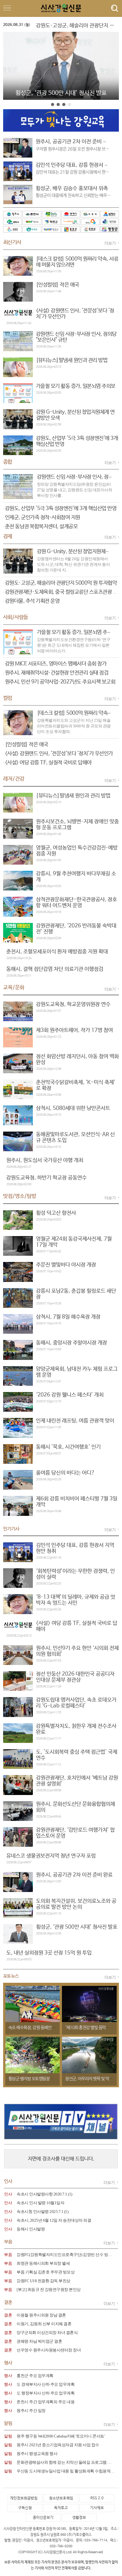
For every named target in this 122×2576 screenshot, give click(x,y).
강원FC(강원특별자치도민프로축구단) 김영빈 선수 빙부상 (66, 2255)
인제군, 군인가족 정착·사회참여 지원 (43, 518)
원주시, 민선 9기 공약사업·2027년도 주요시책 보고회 (60, 682)
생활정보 (79, 2518)
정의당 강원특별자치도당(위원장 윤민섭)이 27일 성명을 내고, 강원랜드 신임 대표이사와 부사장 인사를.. (75, 490)
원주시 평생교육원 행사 (37, 2454)
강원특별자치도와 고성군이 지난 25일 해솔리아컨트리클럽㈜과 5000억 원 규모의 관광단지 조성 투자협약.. (74, 726)
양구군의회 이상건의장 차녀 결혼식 (47, 2333)
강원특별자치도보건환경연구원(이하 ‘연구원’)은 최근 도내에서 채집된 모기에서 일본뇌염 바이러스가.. (74, 645)
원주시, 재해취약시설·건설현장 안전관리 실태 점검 (57, 673)
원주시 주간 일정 (31, 2411)
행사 (8, 2376)
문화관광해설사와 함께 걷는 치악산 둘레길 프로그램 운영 (66, 2462)
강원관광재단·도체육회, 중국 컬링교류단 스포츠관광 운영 (64, 592)
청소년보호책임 (61, 2498)
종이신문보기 (43, 2518)
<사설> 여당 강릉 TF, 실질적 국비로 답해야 (48, 763)
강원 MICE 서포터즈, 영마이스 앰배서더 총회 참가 (56, 664)
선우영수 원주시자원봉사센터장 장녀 (49, 2350)
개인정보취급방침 (24, 2498)
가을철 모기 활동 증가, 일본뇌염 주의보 (77, 632)
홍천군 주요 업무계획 (35, 2376)
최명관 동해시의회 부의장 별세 (43, 2263)
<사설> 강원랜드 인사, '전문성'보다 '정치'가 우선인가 (59, 754)
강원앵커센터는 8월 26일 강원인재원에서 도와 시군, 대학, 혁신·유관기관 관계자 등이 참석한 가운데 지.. (74, 564)
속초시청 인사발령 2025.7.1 (40, 2212)
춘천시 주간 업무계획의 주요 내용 (46, 2402)
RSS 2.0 (97, 2498)
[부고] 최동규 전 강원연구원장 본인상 (49, 2290)
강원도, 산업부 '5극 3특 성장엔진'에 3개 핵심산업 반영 (61, 509)
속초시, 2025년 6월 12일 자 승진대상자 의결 (54, 2220)
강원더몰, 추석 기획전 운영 (32, 601)
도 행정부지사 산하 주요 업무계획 (46, 2393)
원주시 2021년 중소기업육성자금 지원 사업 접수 (58, 2445)
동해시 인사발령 (31, 2229)
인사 (8, 2194)
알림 (8, 2436)
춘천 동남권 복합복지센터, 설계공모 (41, 527)
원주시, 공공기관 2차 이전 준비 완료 (74, 142)
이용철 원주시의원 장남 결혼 (41, 2315)
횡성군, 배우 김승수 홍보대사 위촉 (72, 189)
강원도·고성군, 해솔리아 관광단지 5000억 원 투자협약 (61, 583)
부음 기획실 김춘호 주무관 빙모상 (46, 2272)
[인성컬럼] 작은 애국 (27, 745)
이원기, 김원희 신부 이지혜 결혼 (44, 2324)
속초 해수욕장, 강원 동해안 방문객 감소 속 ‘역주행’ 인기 (53, 2028)
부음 (8, 2255)
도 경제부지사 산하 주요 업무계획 (46, 2384)
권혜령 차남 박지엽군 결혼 (39, 2341)
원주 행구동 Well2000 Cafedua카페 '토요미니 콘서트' (61, 2436)
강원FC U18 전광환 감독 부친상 (43, 2281)
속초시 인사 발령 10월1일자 (40, 2203)
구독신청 (25, 2508)
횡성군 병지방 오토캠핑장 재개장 (35, 2079)
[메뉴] (113, 8)
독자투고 (61, 2508)
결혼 (8, 2315)
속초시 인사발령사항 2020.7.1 (42, 2194)
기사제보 (97, 2508)
